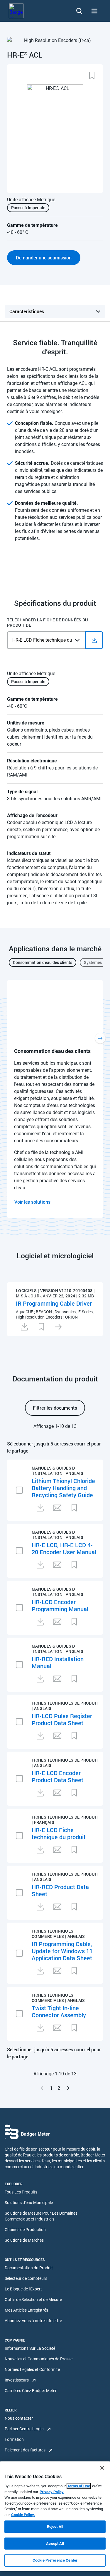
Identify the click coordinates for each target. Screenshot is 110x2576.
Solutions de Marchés (24, 2240)
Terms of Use (79, 2486)
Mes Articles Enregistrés (26, 2310)
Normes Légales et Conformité (32, 2369)
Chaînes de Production (25, 2230)
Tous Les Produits (21, 2192)
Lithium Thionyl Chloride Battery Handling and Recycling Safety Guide (63, 1488)
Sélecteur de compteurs (26, 2278)
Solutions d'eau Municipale (29, 2203)
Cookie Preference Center (55, 2560)
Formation (14, 2439)
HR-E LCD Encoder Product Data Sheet (57, 1776)
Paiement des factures (25, 2450)
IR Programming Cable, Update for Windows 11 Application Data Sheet (62, 1951)
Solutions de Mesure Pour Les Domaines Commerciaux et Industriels (41, 2216)
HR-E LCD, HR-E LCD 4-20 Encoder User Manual (64, 1548)
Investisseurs (17, 2380)
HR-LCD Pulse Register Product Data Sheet (62, 1719)
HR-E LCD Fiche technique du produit (59, 1833)
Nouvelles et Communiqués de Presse (39, 2359)
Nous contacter (19, 2418)
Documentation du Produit (29, 2268)
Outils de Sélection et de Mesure (33, 2300)
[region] (55, 2516)
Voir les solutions (32, 1202)
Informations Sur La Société (30, 2348)
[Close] (102, 2468)
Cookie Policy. (23, 2515)
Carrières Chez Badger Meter (31, 2391)
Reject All (55, 2526)
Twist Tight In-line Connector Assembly (59, 2011)
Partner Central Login (24, 2429)
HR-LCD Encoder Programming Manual (60, 1605)
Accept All (55, 2544)
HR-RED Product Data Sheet (60, 1890)
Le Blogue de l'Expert (23, 2289)
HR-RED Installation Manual (58, 1662)
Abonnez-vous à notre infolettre (33, 2321)
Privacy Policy (52, 2492)
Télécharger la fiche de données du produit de (48, 623)
